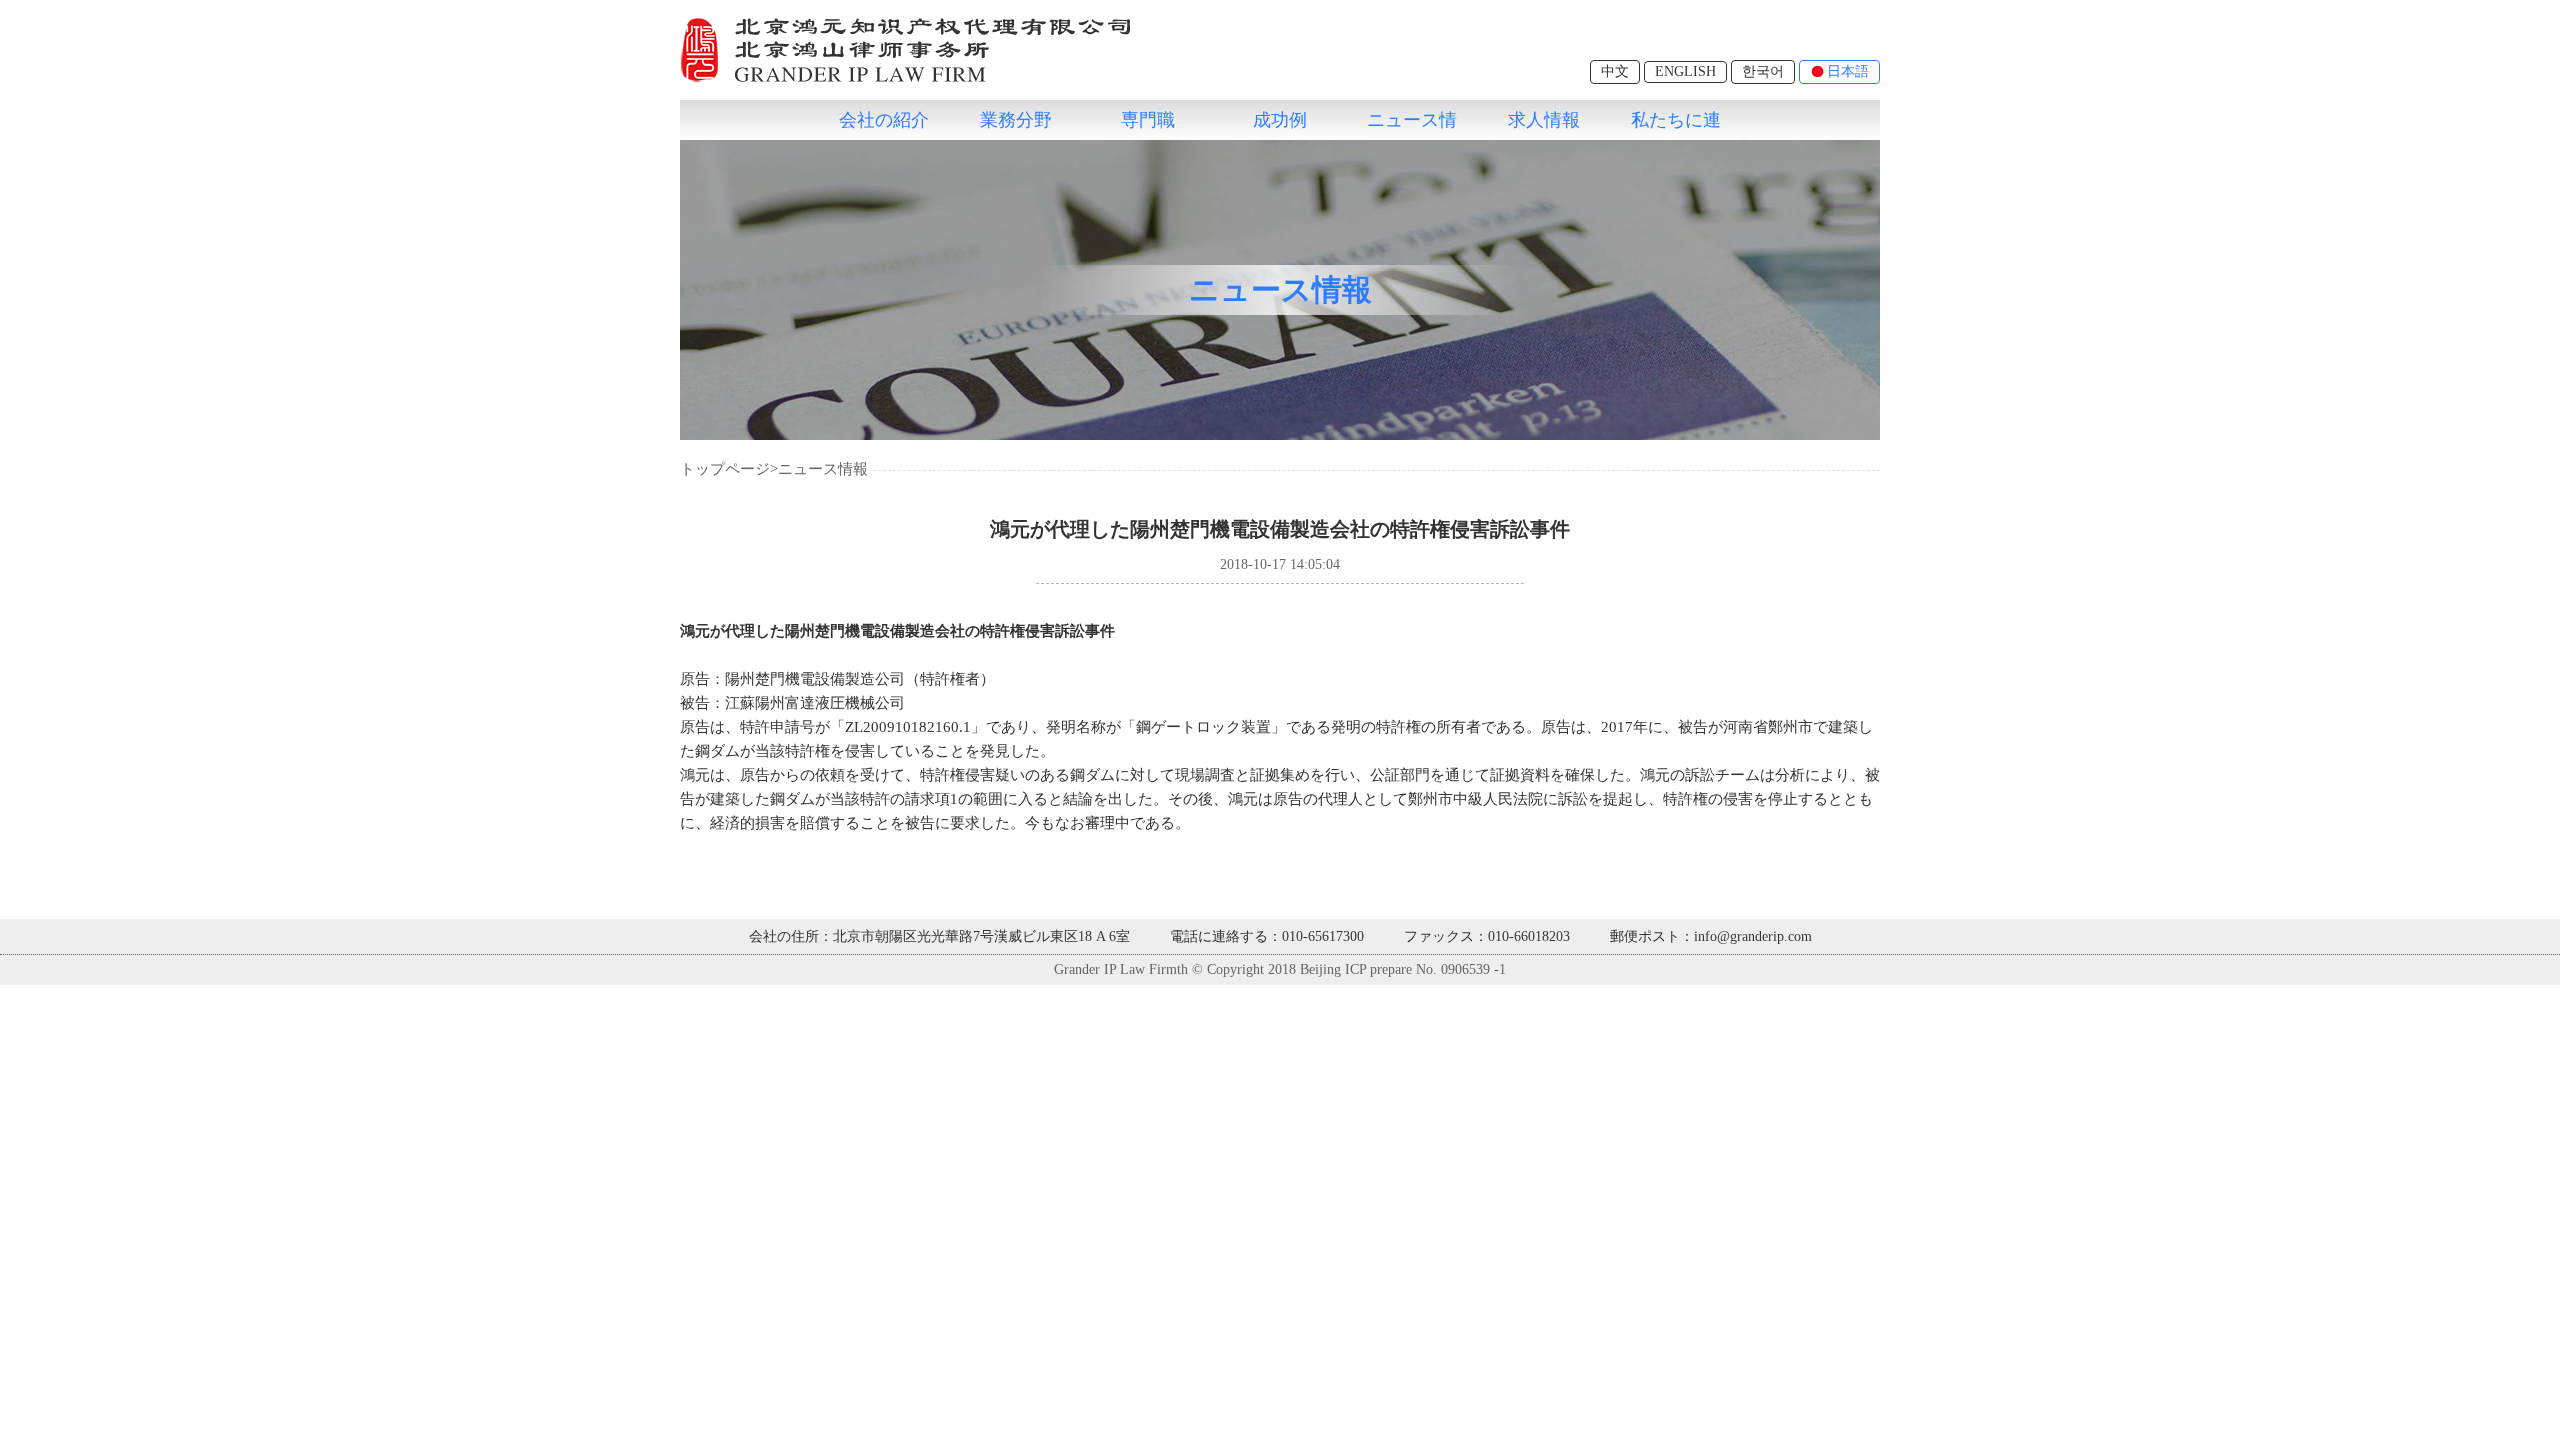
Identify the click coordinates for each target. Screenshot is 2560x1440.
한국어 (1763, 71)
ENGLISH (1685, 71)
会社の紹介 (884, 120)
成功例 (1280, 120)
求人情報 (1544, 120)
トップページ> (729, 469)
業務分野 (1016, 120)
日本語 (1848, 71)
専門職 (1148, 120)
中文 (1615, 71)
